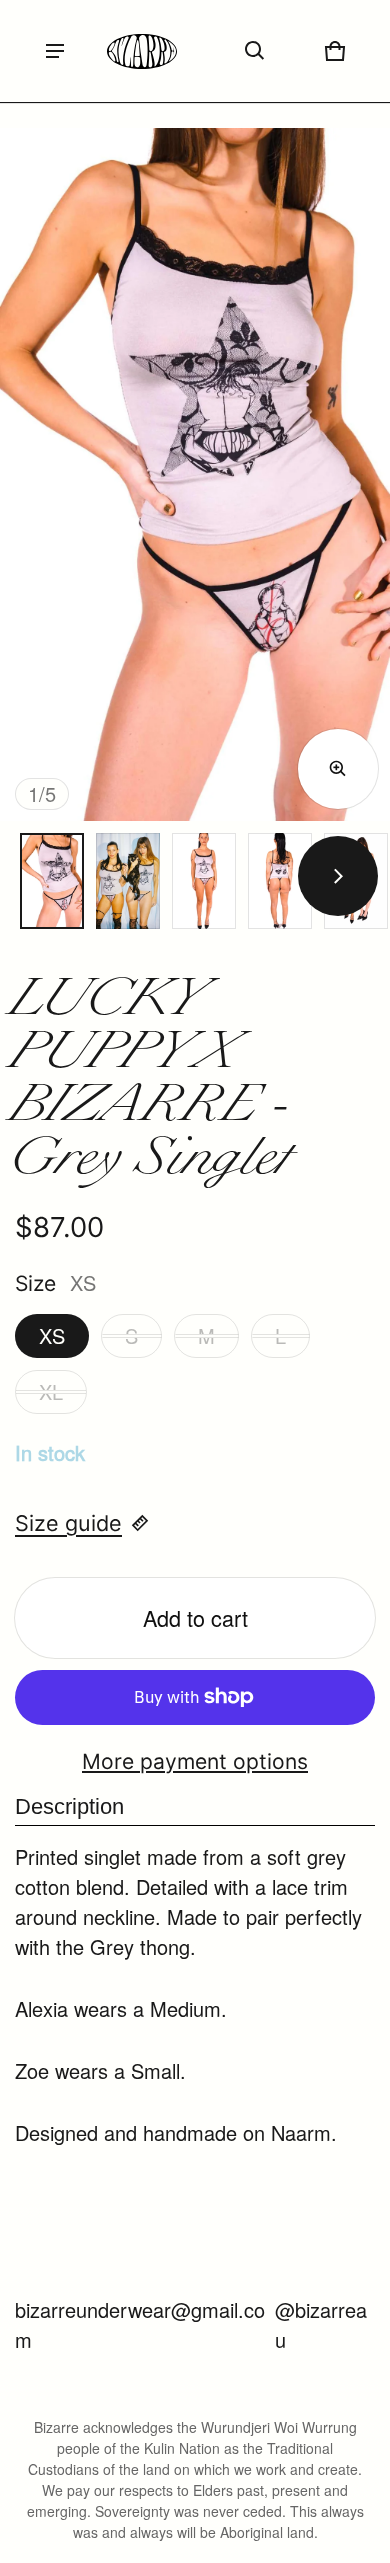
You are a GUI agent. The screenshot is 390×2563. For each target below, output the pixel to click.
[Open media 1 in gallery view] (52, 881)
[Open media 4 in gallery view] (204, 881)
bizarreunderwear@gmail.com (140, 2324)
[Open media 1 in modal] (195, 474)
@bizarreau (321, 2324)
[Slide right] (338, 876)
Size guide (68, 1523)
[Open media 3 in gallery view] (128, 881)
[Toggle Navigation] (55, 51)
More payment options (195, 1761)
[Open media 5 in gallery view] (280, 881)
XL (51, 1391)
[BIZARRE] (142, 51)
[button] (255, 51)
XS (52, 1335)
